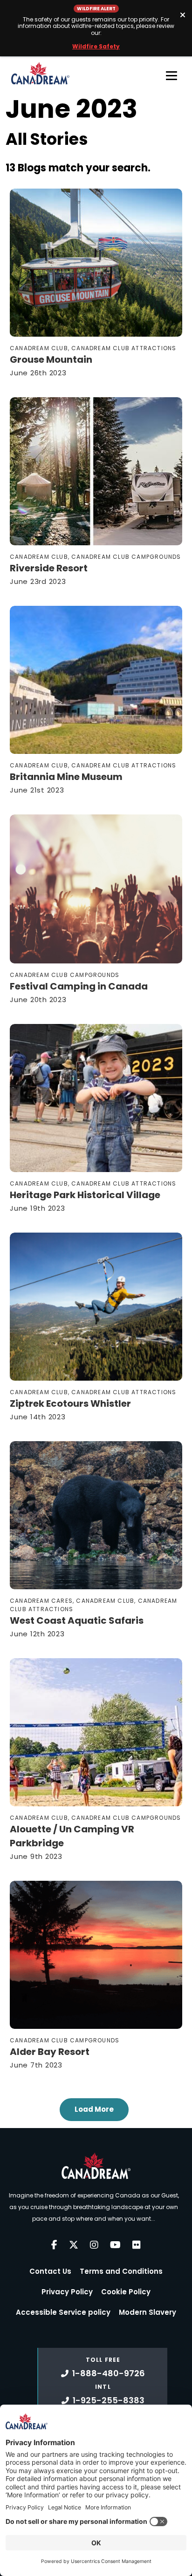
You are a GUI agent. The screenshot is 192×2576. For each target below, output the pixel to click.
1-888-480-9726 (109, 2373)
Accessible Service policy (63, 2312)
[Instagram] (94, 2245)
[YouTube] (115, 2245)
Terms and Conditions (121, 2271)
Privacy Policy (67, 2292)
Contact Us (50, 2271)
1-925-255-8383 (109, 2400)
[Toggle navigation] (171, 75)
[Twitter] (74, 2245)
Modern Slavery (147, 2312)
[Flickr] (137, 2245)
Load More (94, 2109)
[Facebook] (54, 2245)
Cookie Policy (126, 2292)
